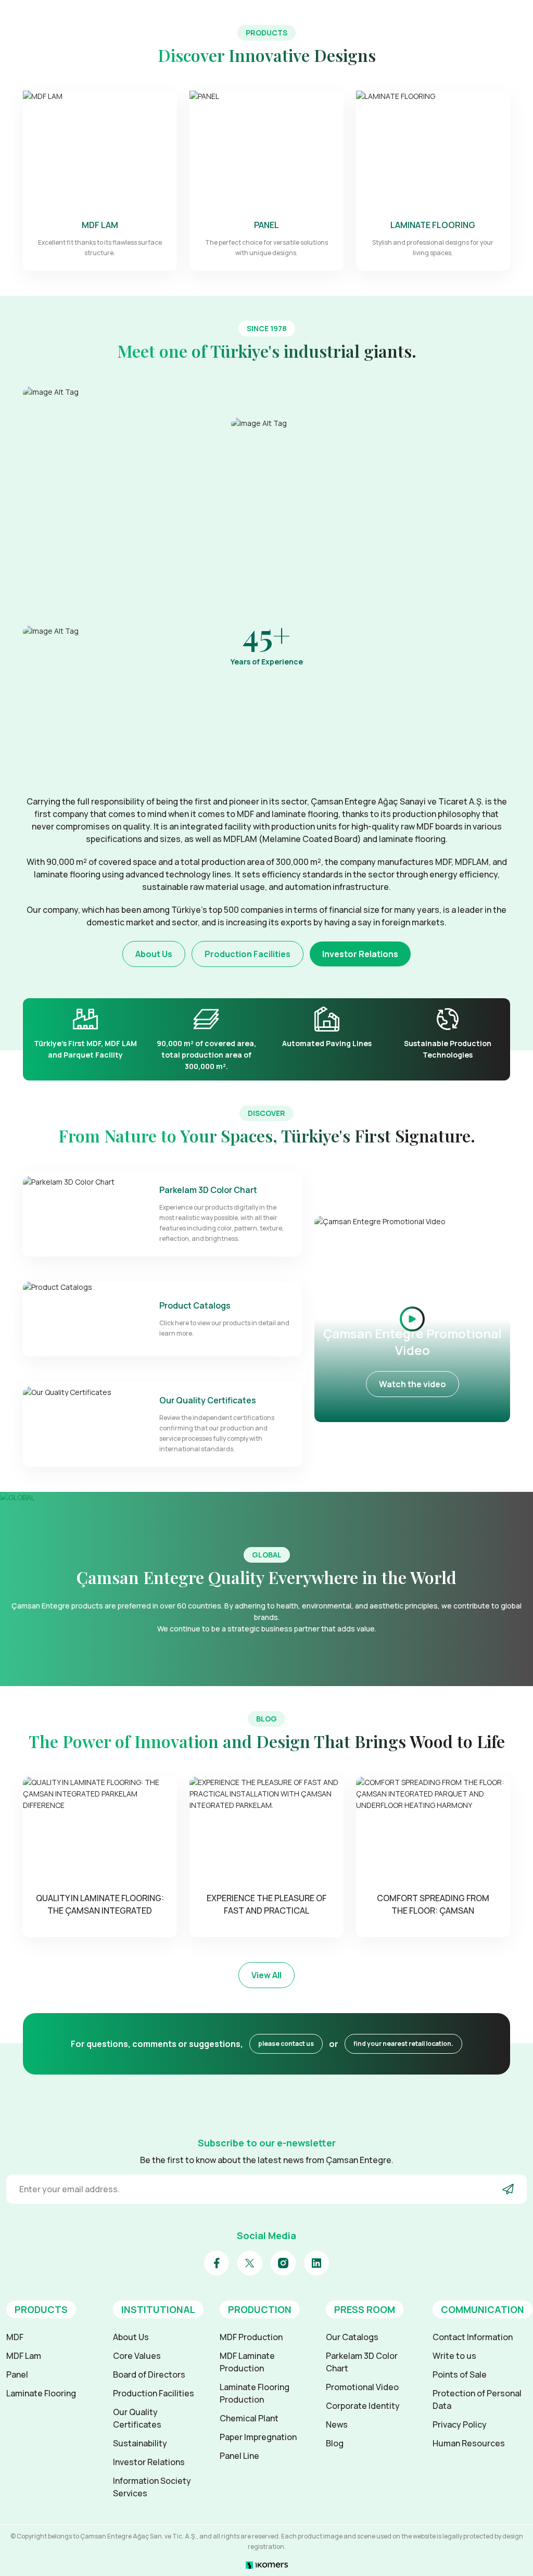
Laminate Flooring (41, 2393)
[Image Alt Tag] (121, 500)
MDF (15, 2337)
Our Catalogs (352, 2337)
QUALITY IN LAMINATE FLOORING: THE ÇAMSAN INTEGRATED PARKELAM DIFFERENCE (100, 1905)
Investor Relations (360, 954)
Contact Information (473, 2337)
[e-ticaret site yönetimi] (267, 2564)
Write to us (454, 2356)
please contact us (286, 2044)
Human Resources (469, 2443)
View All (266, 1975)
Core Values (137, 2356)
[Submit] (508, 2189)
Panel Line (239, 2456)
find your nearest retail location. (403, 2044)
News (337, 2424)
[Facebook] (217, 2263)
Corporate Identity (363, 2406)
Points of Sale (460, 2374)
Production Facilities (248, 954)
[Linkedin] (316, 2263)
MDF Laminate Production (247, 2362)
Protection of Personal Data (477, 2399)
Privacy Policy (460, 2424)
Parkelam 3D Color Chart (362, 2362)
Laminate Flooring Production (255, 2393)
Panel (17, 2374)
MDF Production (251, 2337)
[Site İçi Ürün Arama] (436, 18)
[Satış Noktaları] (456, 18)
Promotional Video (362, 2387)
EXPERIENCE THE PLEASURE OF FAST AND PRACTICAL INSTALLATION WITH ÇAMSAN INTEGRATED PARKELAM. (266, 1905)
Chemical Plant (249, 2418)
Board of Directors (149, 2374)
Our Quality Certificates (137, 2418)
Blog (335, 2443)
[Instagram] (283, 2263)
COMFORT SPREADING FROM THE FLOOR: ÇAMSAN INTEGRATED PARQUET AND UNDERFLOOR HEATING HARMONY (433, 1905)
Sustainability (140, 2443)
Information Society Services (152, 2487)
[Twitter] (250, 2263)
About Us (154, 954)
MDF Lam (24, 2356)
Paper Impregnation (258, 2437)
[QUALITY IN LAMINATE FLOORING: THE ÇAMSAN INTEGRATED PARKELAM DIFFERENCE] (100, 1828)
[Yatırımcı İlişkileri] (477, 18)
